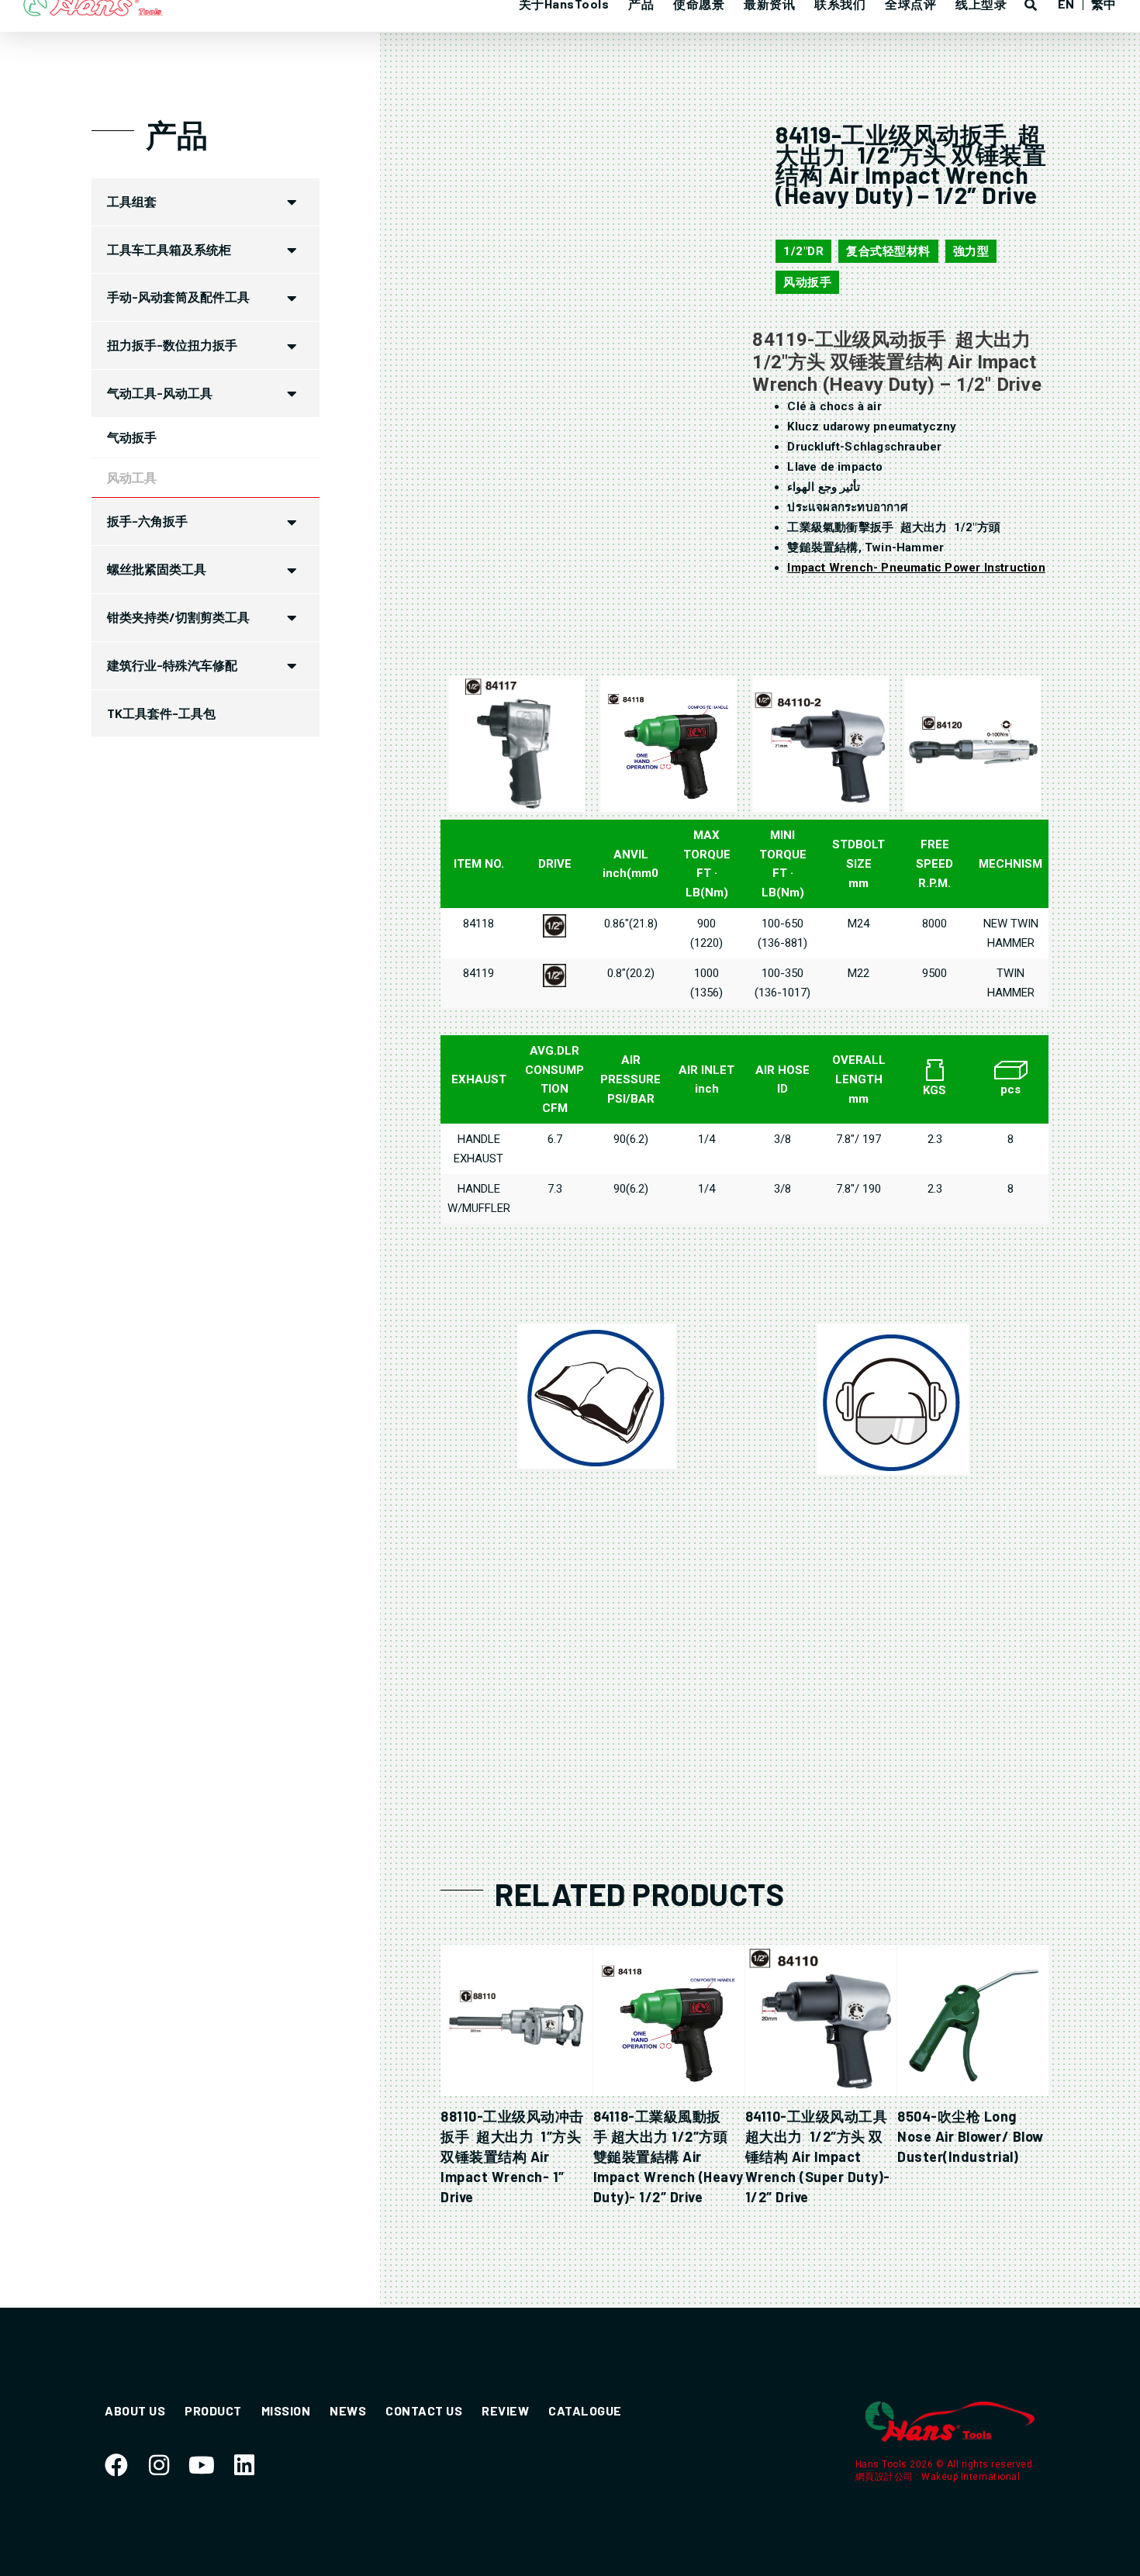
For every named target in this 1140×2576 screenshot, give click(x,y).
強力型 (971, 251)
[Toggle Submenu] (292, 202)
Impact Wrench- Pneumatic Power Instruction (916, 568)
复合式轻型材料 (888, 251)
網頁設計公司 (886, 2477)
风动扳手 (807, 282)
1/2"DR (803, 251)
